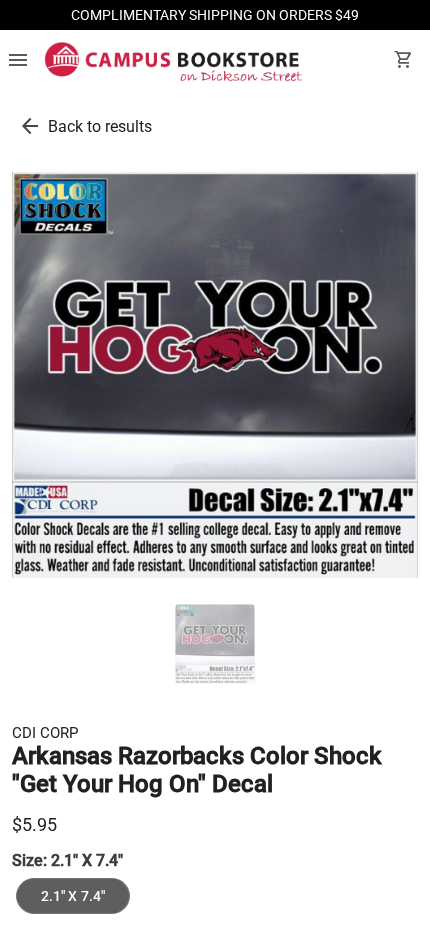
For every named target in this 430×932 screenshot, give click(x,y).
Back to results (100, 126)
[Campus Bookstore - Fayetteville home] (173, 62)
